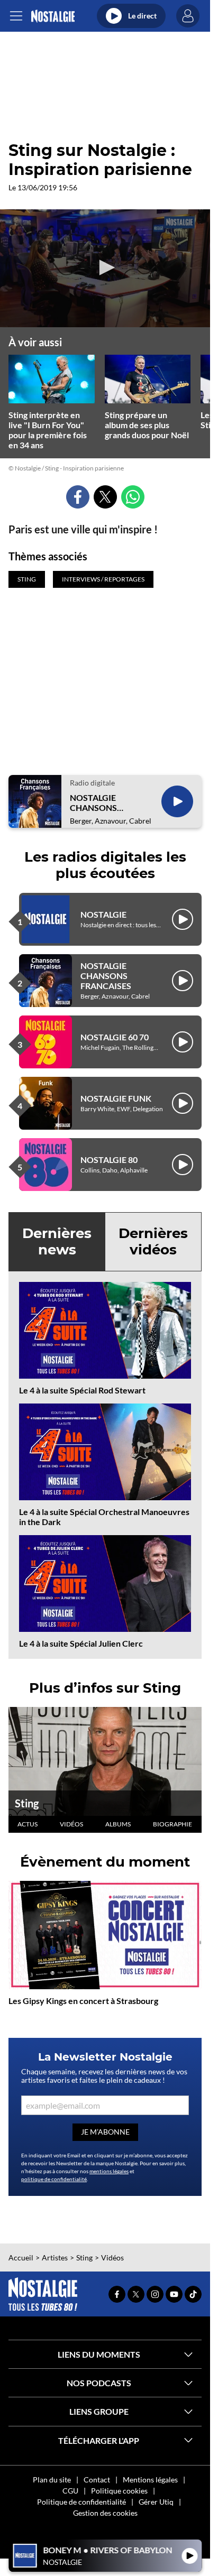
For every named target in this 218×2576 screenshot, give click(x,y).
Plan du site (52, 2480)
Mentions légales (150, 2480)
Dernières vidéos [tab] (153, 1241)
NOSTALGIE (103, 914)
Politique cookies (119, 2491)
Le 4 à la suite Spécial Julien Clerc (81, 1643)
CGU (70, 2491)
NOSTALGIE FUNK (116, 1098)
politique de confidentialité (54, 2179)
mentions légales (109, 2171)
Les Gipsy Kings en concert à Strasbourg (83, 2001)
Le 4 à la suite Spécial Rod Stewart (82, 1390)
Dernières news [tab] (57, 1241)
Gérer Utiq (156, 2502)
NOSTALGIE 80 (109, 1160)
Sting (27, 1803)
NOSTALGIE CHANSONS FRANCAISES (95, 802)
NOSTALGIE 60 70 (115, 1037)
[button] (105, 267)
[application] (105, 268)
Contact (97, 2480)
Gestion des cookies (105, 2513)
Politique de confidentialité (81, 2502)
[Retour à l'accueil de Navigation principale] (53, 16)
